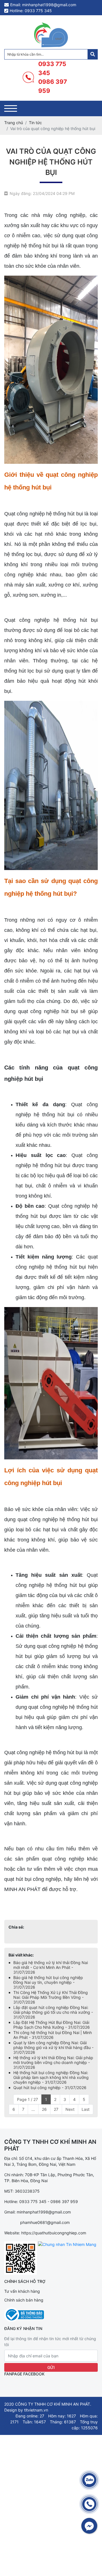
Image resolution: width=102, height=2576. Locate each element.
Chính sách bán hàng (24, 2300)
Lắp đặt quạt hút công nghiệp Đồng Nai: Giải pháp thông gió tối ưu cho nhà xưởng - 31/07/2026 (53, 2012)
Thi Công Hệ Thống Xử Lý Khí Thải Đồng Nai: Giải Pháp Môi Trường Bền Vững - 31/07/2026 (51, 1997)
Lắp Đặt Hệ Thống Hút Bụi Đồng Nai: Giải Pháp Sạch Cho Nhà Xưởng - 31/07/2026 (52, 2025)
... (33, 2109)
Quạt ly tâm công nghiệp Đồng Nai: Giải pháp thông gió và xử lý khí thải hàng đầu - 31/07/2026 (53, 2047)
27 (56, 2109)
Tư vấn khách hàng (22, 2291)
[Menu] (11, 108)
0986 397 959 (53, 86)
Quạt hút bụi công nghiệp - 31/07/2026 (50, 2088)
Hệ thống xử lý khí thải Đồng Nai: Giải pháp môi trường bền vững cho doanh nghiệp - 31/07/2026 (53, 2062)
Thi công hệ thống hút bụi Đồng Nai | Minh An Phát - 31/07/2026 (53, 2035)
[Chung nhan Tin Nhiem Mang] (67, 2244)
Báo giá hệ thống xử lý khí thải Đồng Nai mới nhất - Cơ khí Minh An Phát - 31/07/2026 (51, 1967)
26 (44, 2109)
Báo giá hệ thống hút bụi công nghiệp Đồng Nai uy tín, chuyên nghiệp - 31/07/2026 (48, 1982)
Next (70, 2109)
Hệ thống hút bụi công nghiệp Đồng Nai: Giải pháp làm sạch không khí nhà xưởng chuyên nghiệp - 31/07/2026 (51, 2077)
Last (86, 2109)
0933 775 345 (52, 68)
